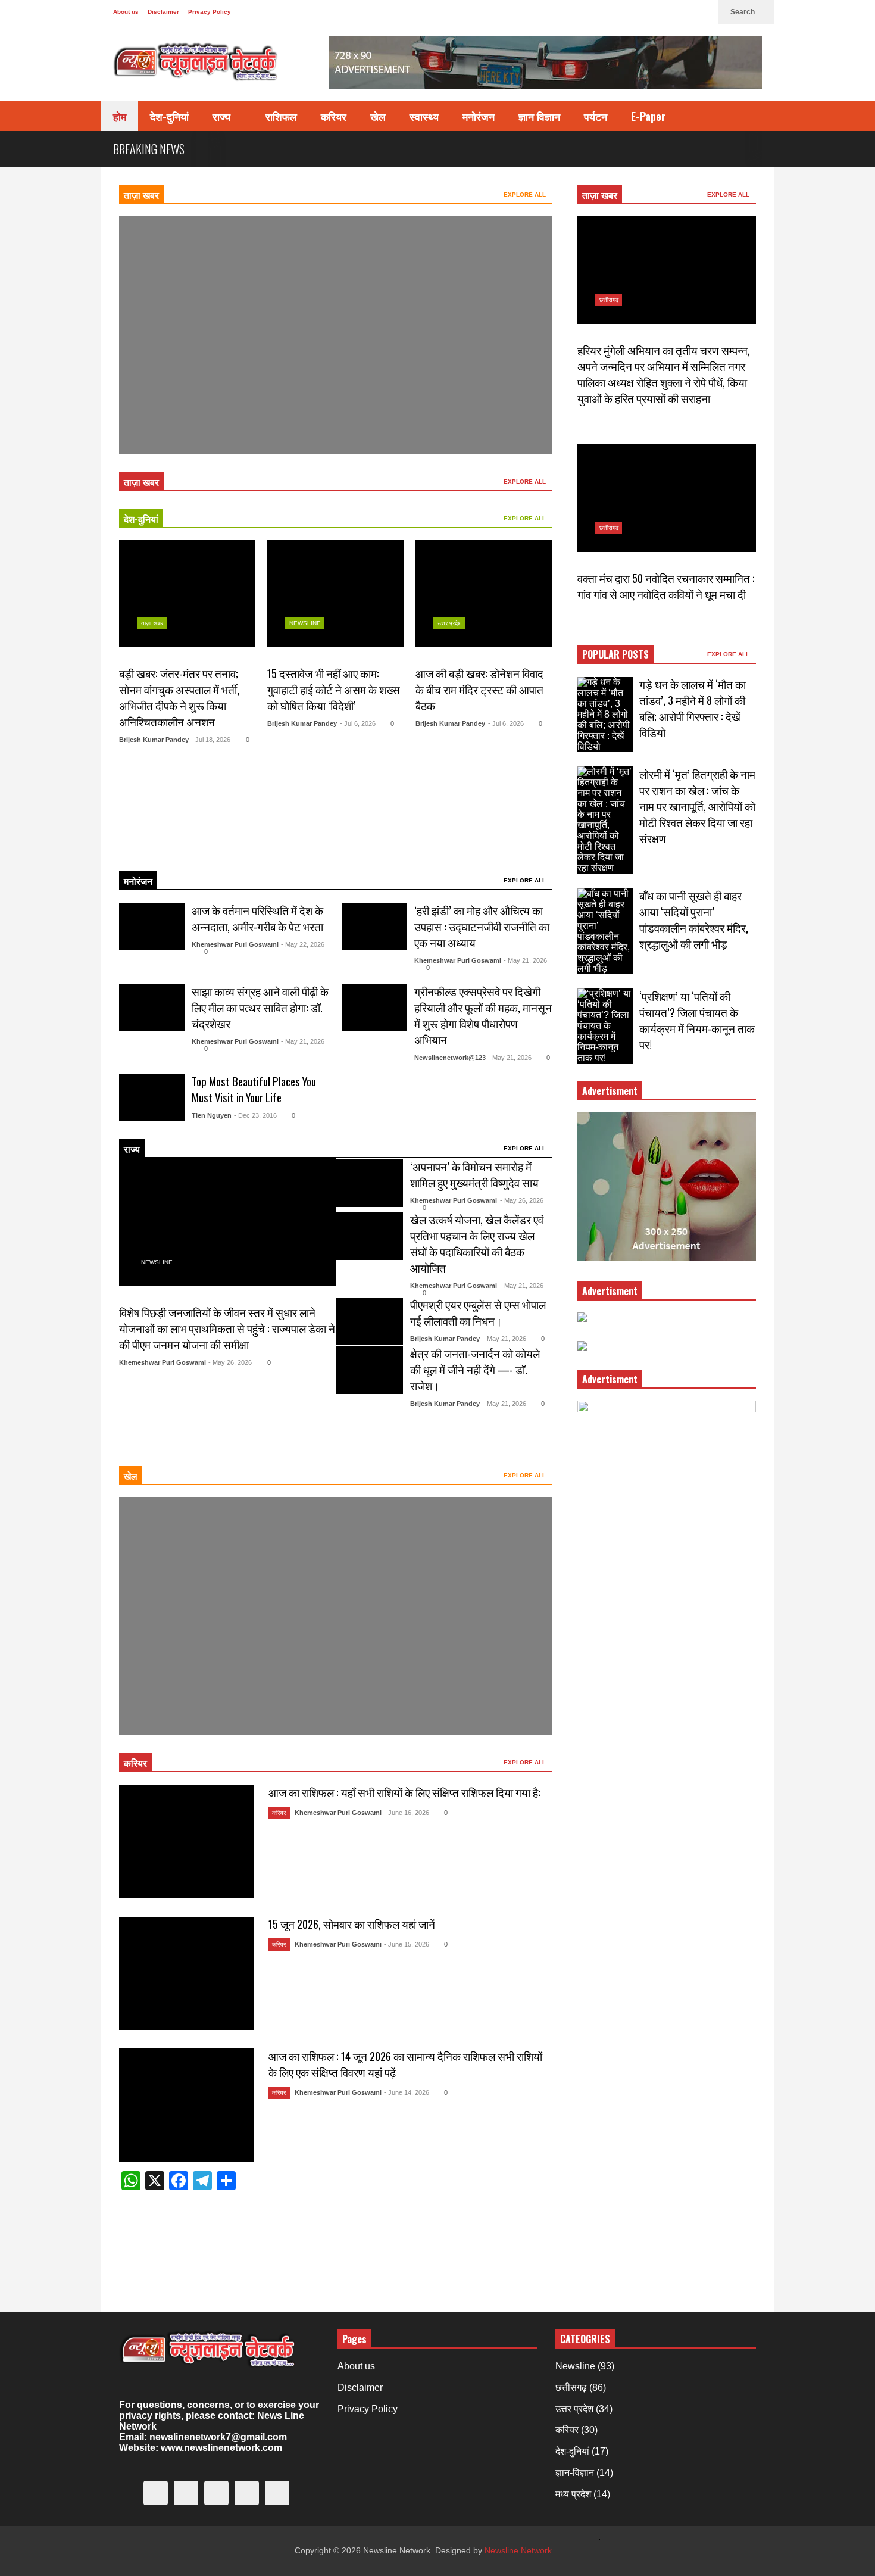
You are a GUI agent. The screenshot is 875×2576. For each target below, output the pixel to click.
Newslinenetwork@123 (450, 1058)
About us (126, 12)
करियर (334, 116)
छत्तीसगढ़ (609, 300)
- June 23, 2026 (205, 415)
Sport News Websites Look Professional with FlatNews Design (265, 1678)
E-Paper (648, 116)
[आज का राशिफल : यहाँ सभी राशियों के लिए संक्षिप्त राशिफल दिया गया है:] (186, 1841)
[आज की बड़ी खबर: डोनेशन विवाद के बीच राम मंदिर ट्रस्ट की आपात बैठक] (484, 594)
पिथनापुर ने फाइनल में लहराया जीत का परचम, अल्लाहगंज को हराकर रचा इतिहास (291, 397)
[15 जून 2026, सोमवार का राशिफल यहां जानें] (186, 1973)
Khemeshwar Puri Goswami (235, 944)
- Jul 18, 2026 (211, 740)
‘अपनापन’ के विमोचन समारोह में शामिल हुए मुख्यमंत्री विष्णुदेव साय (474, 1174)
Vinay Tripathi (158, 415)
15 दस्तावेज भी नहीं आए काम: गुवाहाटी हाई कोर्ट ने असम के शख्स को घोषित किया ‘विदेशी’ (334, 689)
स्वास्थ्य (424, 116)
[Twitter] (589, 12)
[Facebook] (608, 12)
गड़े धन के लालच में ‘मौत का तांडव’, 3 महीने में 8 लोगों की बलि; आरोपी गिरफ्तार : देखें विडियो (693, 708)
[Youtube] (685, 12)
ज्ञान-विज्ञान (575, 2473)
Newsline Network (518, 2550)
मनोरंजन (479, 116)
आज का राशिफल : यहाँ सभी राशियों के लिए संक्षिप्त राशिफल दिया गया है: (404, 1792)
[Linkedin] (704, 12)
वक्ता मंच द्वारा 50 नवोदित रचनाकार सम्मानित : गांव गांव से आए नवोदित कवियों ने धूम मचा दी (666, 586)
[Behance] (665, 12)
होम (120, 116)
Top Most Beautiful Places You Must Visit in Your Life (254, 1089)
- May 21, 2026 (525, 960)
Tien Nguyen (212, 1115)
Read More (163, 846)
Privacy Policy (210, 12)
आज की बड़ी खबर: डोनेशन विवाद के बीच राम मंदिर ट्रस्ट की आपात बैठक (479, 689)
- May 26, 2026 (230, 1362)
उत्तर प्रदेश (449, 623)
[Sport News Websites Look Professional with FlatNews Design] (336, 1616)
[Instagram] (646, 12)
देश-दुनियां (169, 116)
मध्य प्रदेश (573, 2494)
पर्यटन (596, 116)
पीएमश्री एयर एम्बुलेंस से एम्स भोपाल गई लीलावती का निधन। (478, 1312)
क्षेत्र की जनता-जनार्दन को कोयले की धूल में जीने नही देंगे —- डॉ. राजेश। (475, 1369)
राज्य (223, 116)
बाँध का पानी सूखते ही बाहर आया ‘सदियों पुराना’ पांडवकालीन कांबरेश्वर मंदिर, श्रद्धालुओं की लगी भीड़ (694, 919)
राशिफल (281, 116)
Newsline (157, 379)
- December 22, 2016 (210, 1696)
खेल (378, 116)
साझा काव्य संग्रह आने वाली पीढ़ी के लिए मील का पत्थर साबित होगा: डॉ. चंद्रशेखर (260, 1007)
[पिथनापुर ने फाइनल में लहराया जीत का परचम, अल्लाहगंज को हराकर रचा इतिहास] (336, 335)
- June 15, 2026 (407, 1944)
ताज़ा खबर (141, 195)
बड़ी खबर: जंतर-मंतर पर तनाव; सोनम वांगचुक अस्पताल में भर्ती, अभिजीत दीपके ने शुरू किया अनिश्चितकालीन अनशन (179, 697)
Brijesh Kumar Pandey (154, 740)
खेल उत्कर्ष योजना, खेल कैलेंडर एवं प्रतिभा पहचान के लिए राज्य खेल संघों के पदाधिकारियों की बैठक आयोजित (477, 1243)
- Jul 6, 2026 (358, 723)
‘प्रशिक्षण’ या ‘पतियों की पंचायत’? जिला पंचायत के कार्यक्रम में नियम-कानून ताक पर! (697, 1020)
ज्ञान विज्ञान (539, 116)
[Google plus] (627, 12)
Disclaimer (163, 12)
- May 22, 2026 (303, 944)
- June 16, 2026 (407, 1813)
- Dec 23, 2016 (255, 1115)
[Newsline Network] (196, 66)
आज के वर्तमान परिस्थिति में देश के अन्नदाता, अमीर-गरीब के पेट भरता (257, 918)
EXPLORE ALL (526, 194)
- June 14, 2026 (407, 2092)
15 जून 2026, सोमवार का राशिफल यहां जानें (352, 1924)
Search (743, 12)
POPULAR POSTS (615, 654)
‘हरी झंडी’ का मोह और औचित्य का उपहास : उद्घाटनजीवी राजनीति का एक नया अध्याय (482, 926)
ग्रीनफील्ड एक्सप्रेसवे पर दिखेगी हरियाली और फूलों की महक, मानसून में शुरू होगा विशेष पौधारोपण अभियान (483, 1015)
